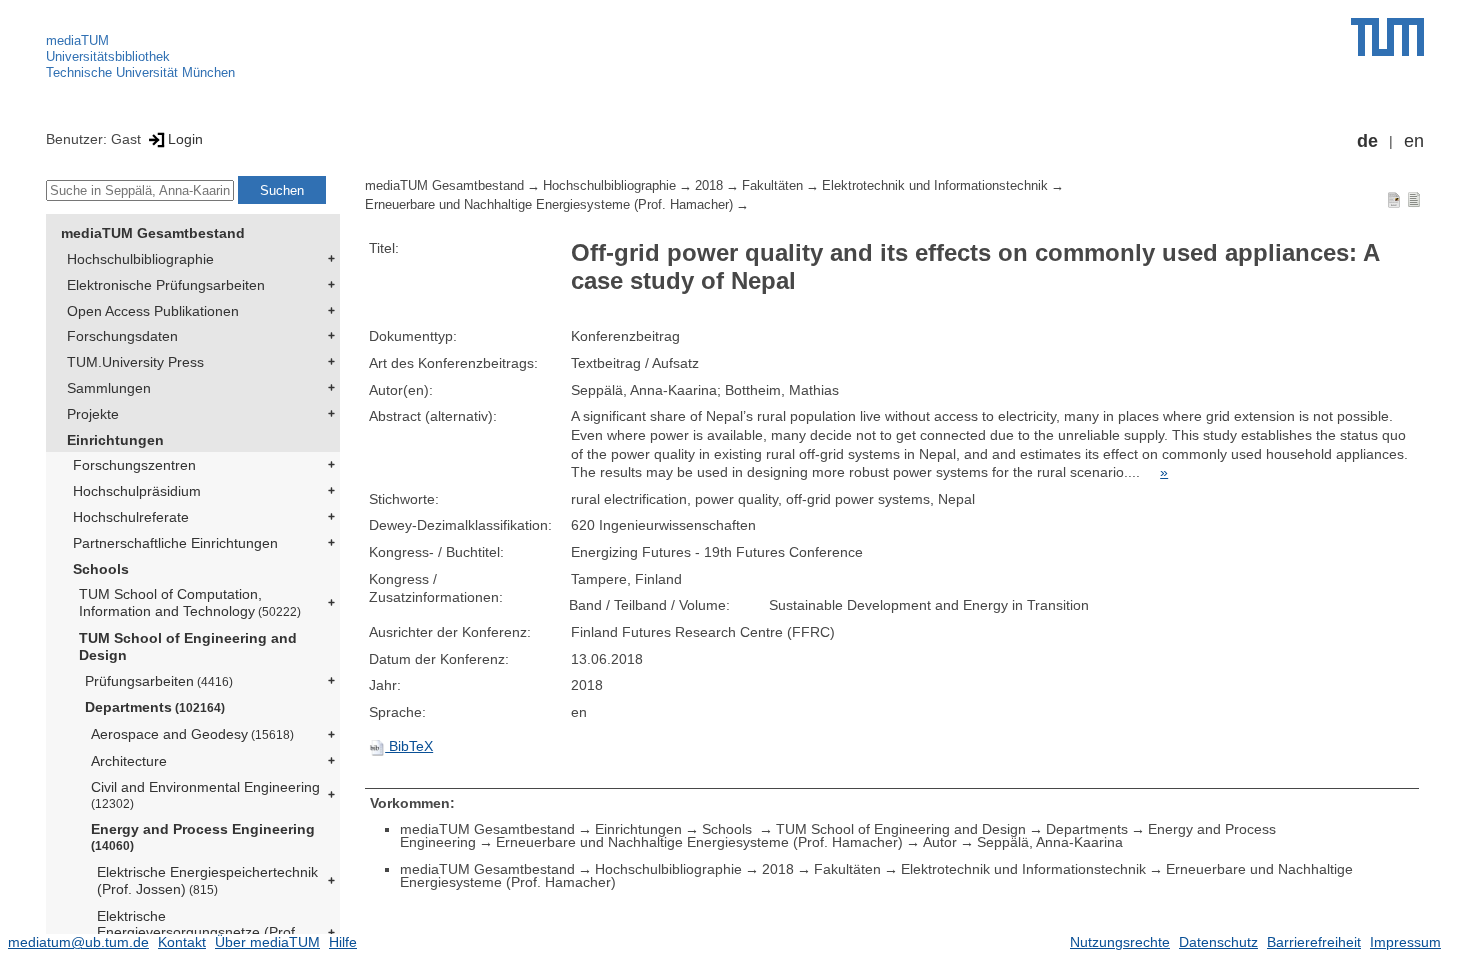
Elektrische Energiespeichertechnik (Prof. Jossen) (207, 880)
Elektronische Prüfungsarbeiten (166, 285)
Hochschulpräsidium (137, 491)
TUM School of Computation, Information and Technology (190, 602)
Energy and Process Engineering (203, 836)
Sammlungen (109, 388)
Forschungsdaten (122, 336)
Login (185, 139)
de (1367, 141)
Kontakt (182, 942)
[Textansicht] (1414, 199)
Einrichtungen (115, 440)
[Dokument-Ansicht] (1394, 199)
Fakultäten (772, 186)
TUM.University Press (135, 362)
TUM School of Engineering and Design (188, 646)
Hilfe (343, 942)
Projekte (93, 414)
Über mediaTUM (267, 942)
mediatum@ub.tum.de (78, 942)
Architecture (129, 761)
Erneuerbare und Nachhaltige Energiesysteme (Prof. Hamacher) (549, 205)
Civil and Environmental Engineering (205, 794)
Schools (101, 569)
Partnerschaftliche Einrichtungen (175, 543)
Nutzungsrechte (1120, 942)
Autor (940, 842)
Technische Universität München (140, 72)
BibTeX (409, 746)
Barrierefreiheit (1314, 942)
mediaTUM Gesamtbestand (153, 233)
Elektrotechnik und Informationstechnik (935, 186)
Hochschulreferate (131, 517)
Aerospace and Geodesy (192, 734)
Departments (155, 707)
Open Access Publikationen (153, 311)
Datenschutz (1218, 942)
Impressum (1405, 942)
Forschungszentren (134, 465)
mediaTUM (77, 40)
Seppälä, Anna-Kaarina (1050, 842)
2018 (709, 186)
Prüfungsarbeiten (159, 681)
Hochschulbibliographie (140, 259)
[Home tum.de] (1387, 37)
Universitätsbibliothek (108, 56)
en (1414, 141)
